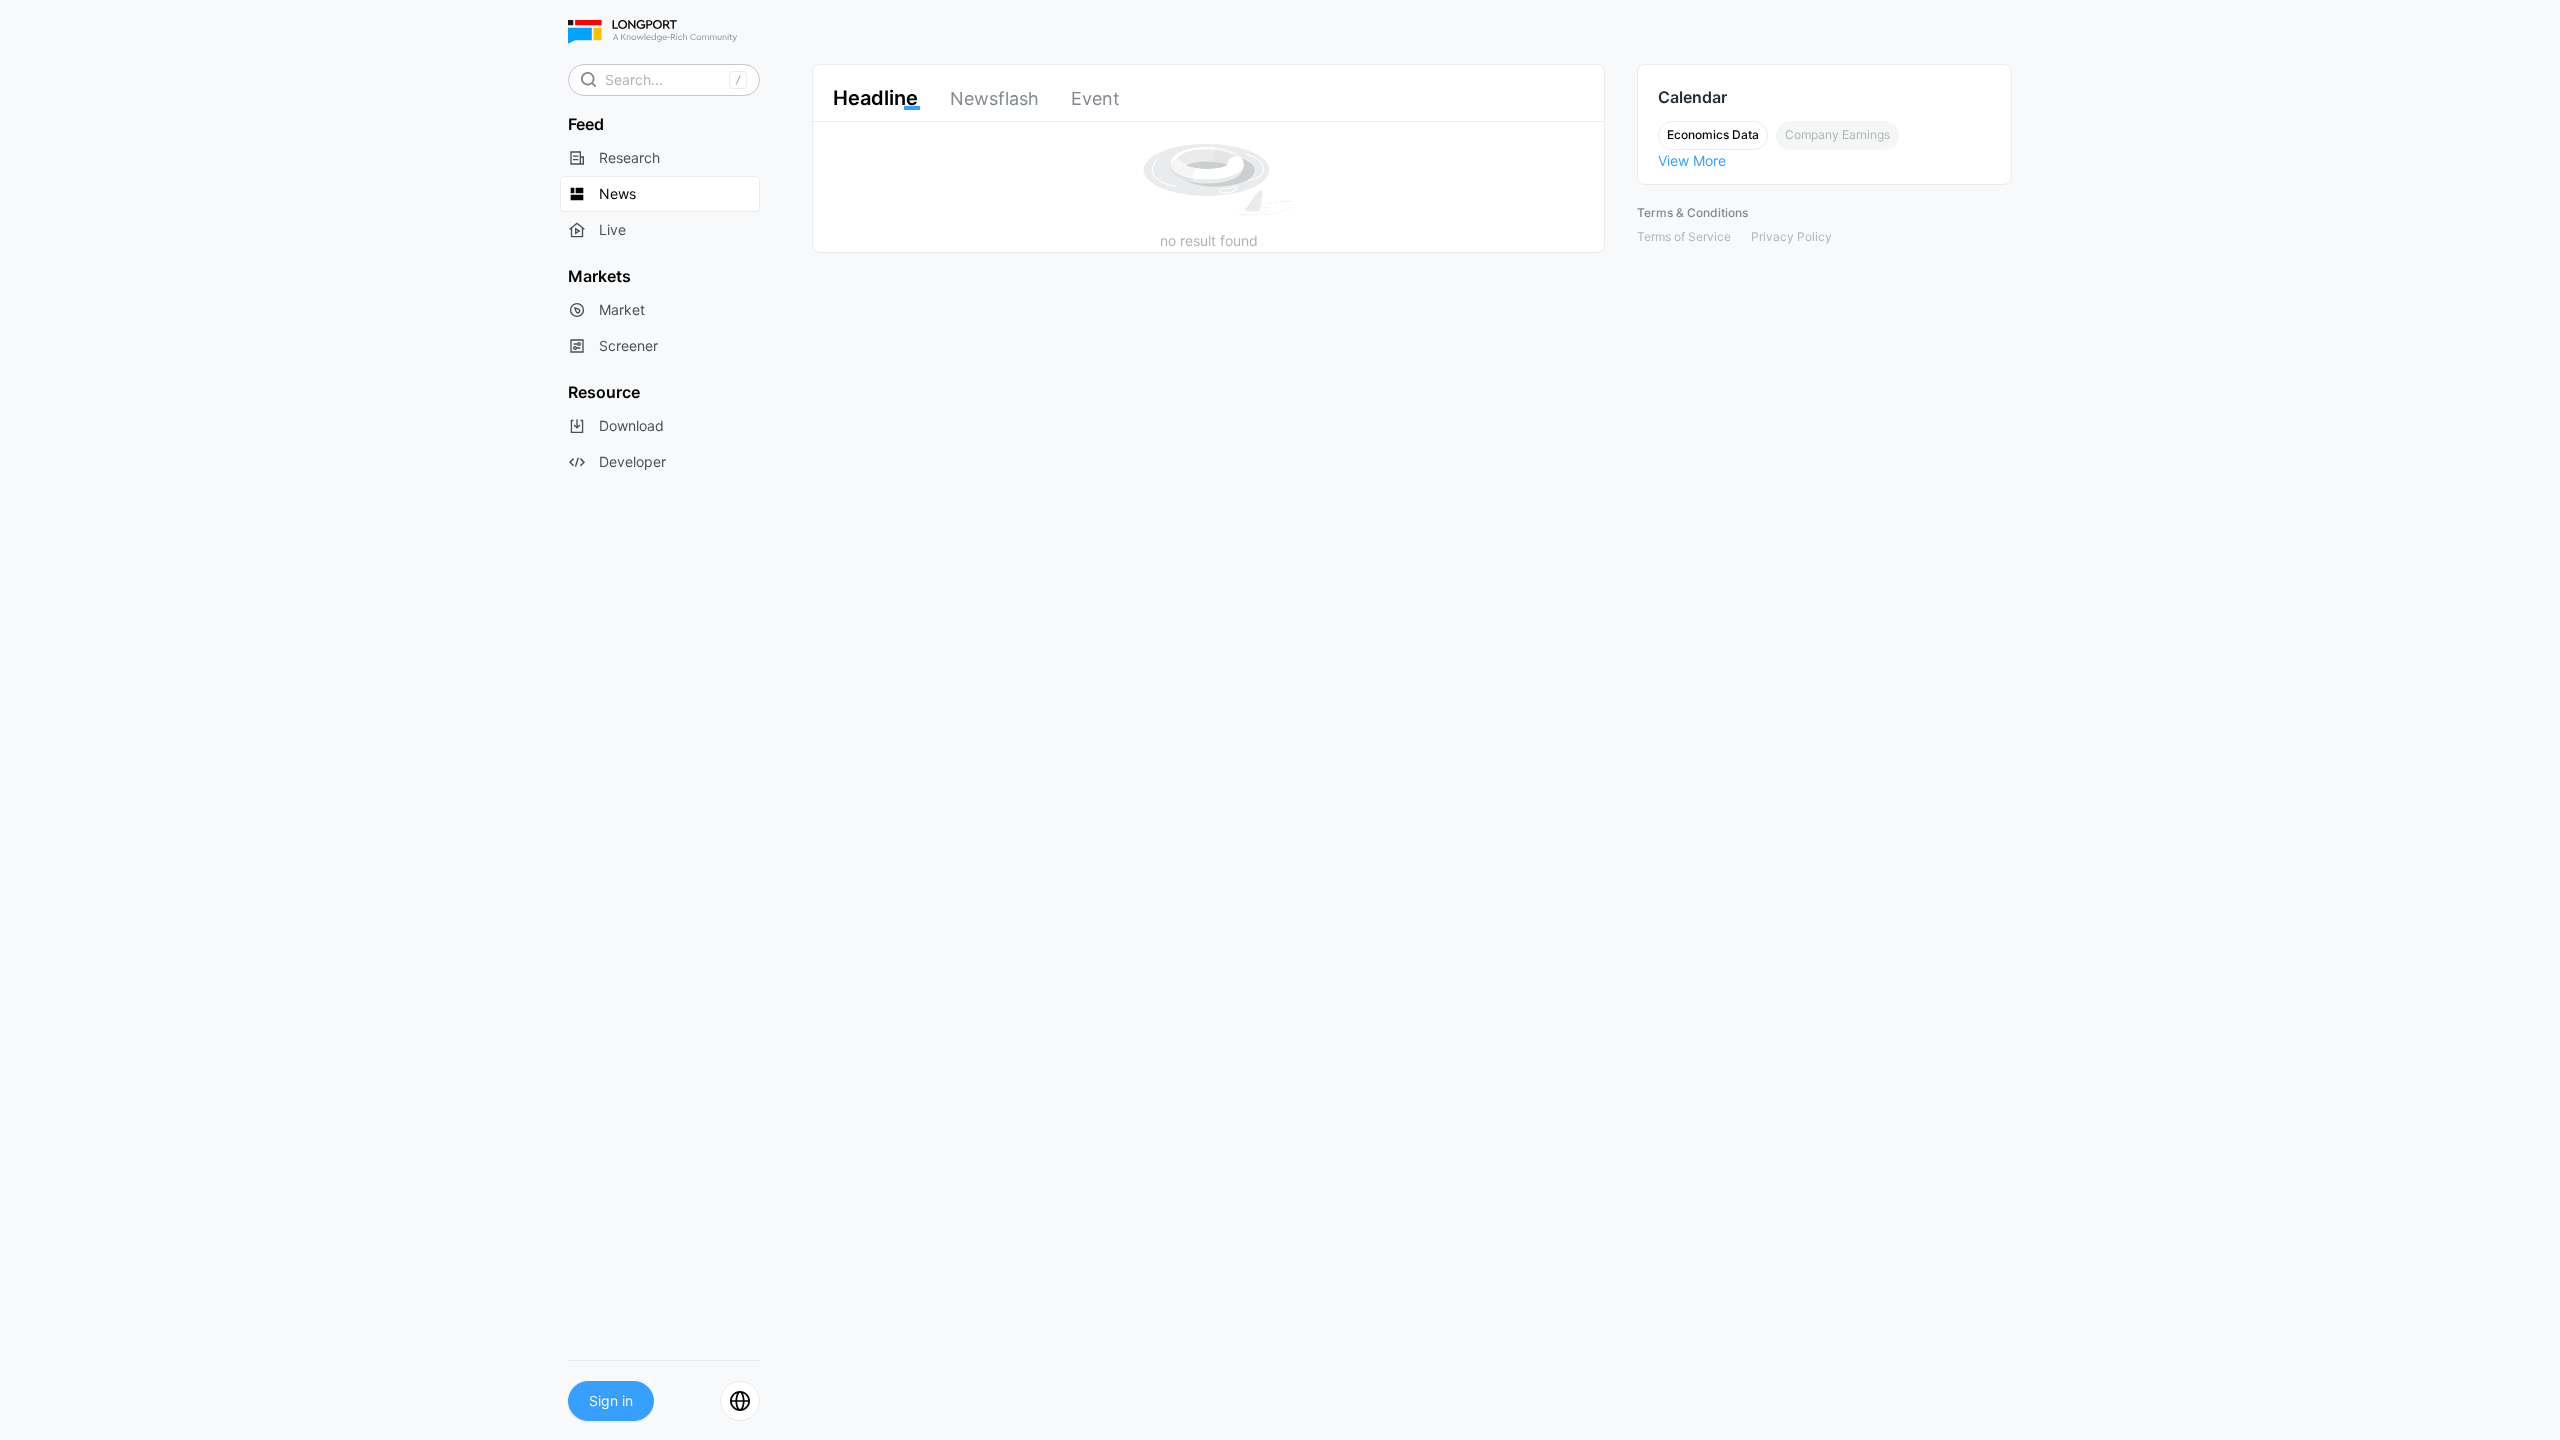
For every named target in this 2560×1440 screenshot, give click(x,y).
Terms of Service (1684, 236)
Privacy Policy (1791, 236)
